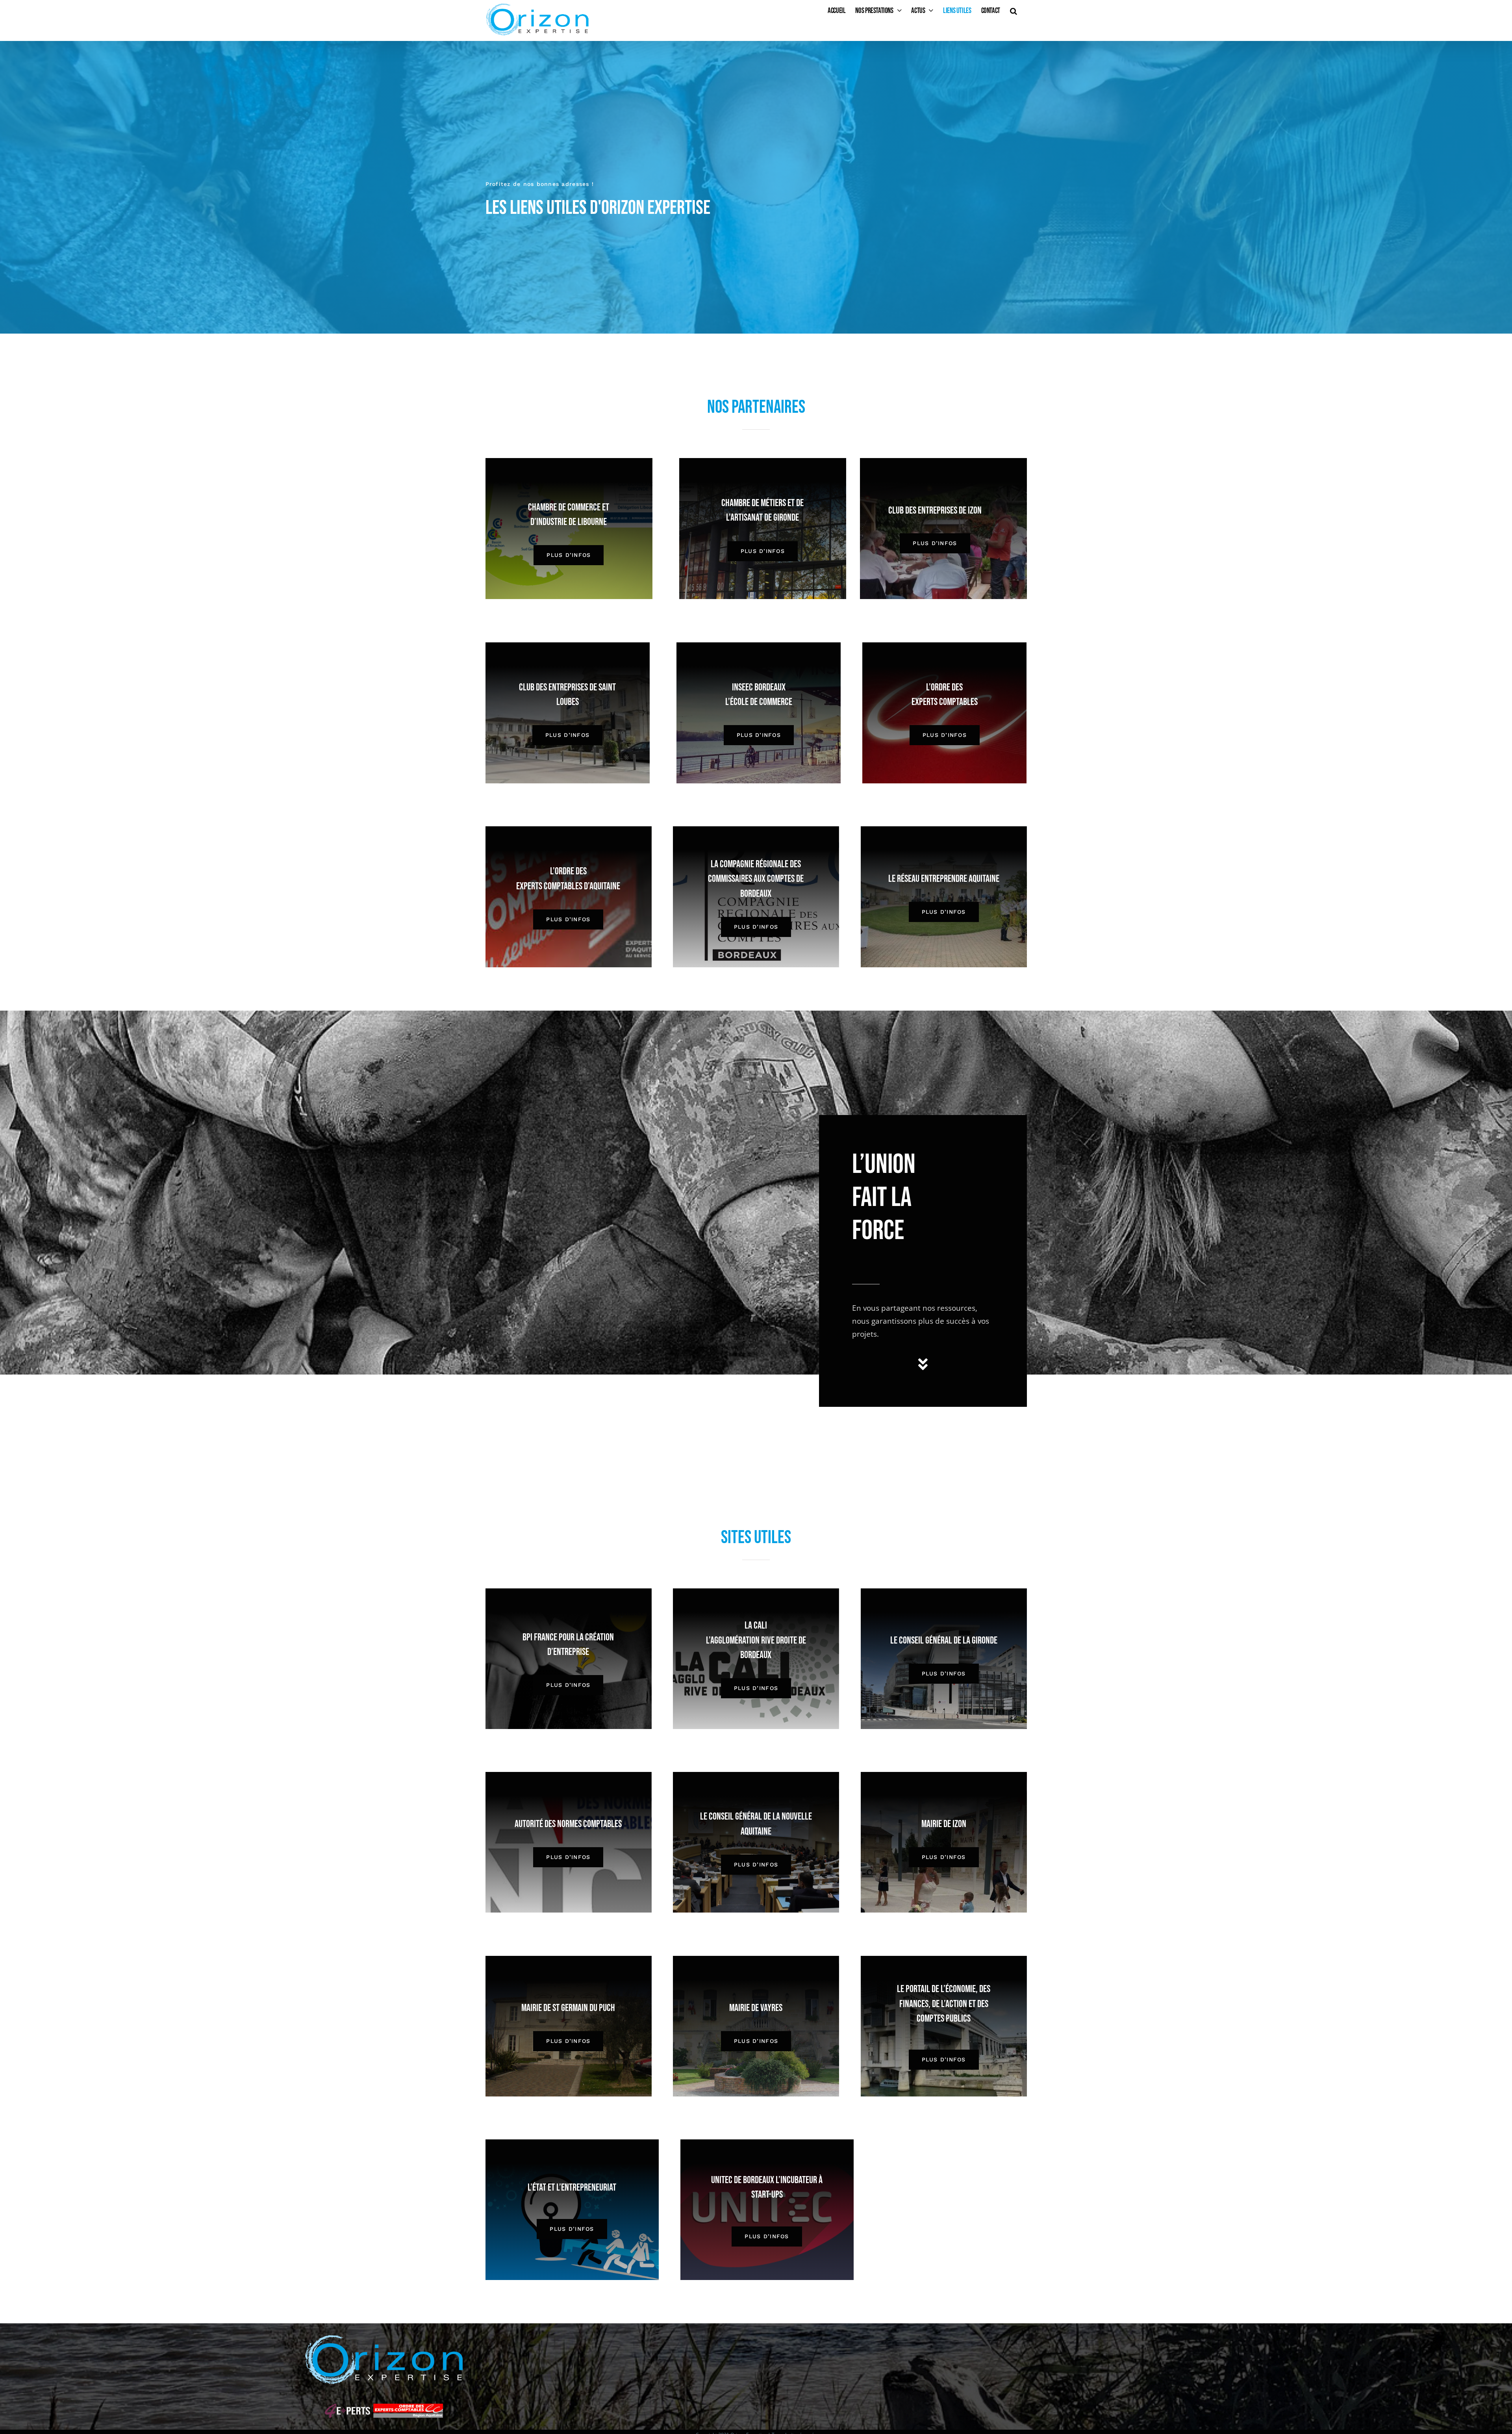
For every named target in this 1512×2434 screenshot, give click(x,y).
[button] (1014, 11)
